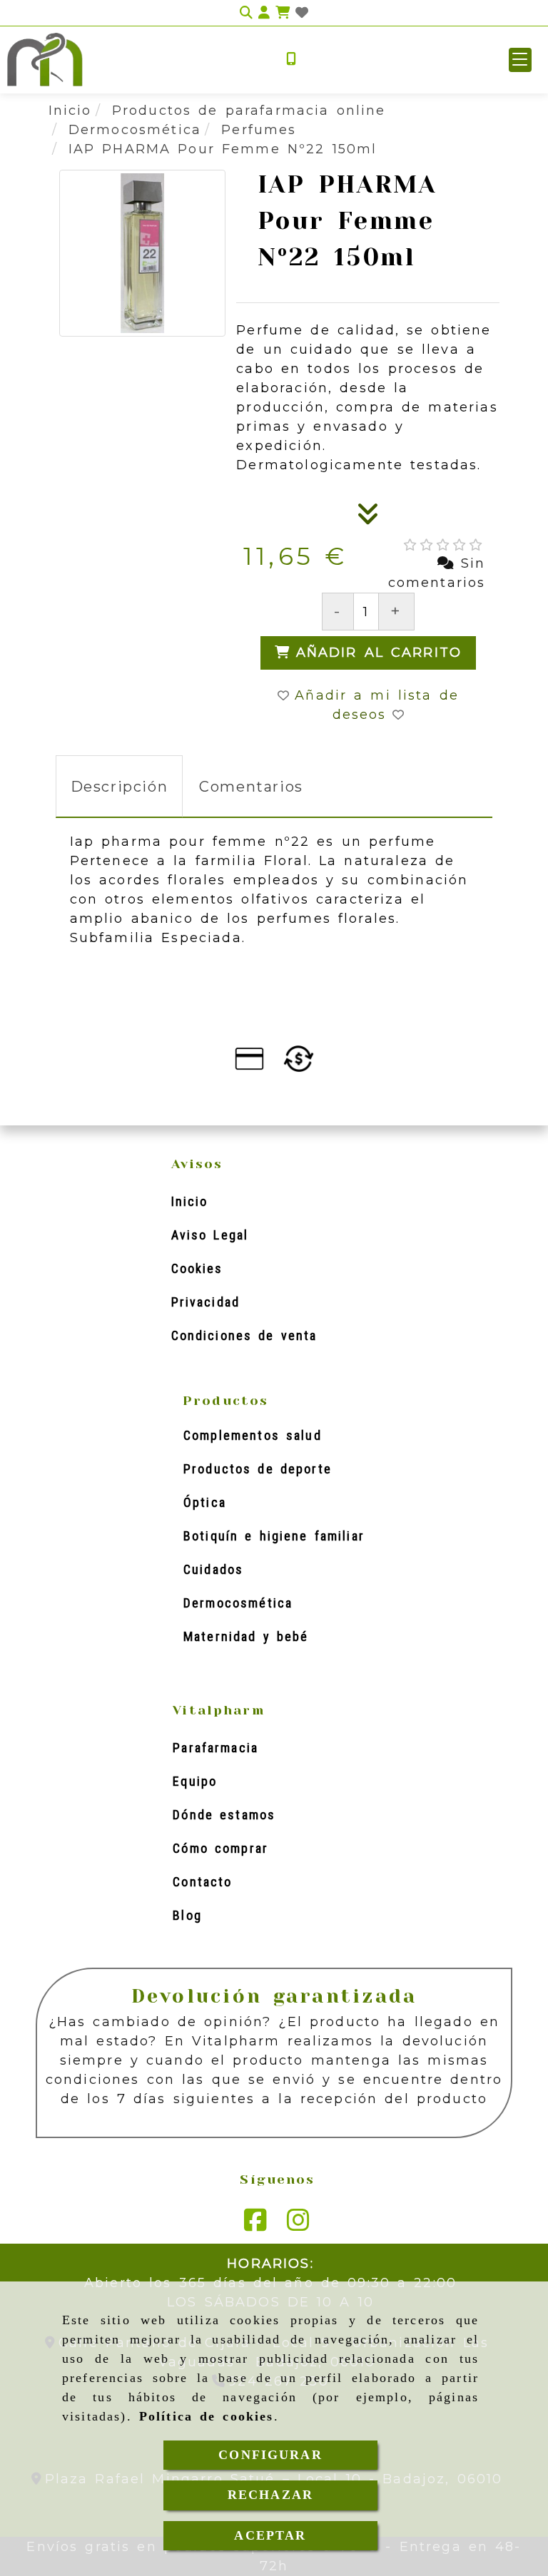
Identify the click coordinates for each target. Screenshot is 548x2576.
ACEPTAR (270, 2535)
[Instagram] (298, 2225)
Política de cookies (207, 2416)
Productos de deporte (258, 1469)
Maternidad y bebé (246, 1636)
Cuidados (213, 1569)
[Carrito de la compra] (283, 13)
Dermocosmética (238, 1603)
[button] (520, 60)
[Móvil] (291, 60)
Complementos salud (253, 1435)
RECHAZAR (270, 2495)
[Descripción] (368, 518)
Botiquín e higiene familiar (274, 1536)
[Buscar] (246, 13)
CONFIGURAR (270, 2455)
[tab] (120, 786)
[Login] (302, 13)
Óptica (205, 1502)
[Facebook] (255, 2225)
